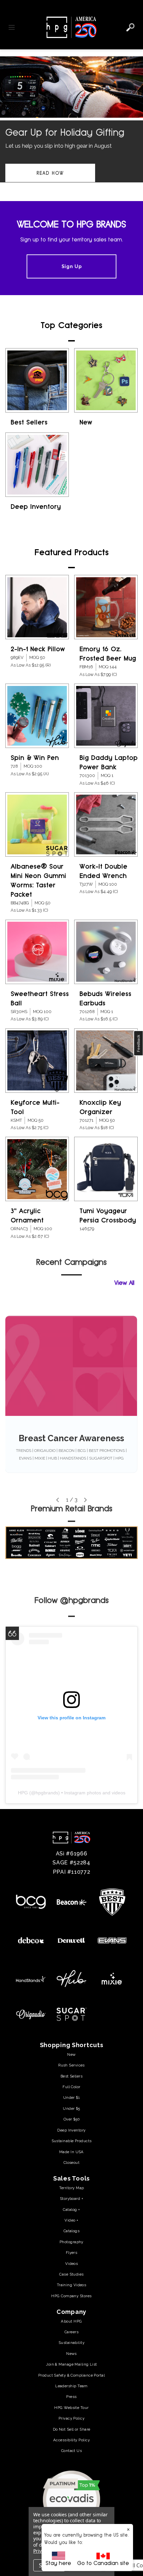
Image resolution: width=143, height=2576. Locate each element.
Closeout (72, 2163)
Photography (71, 2242)
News (71, 2354)
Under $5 (71, 2108)
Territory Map (72, 2188)
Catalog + (71, 2210)
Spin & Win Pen (35, 758)
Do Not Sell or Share (72, 2429)
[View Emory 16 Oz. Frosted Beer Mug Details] (106, 607)
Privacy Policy (71, 2418)
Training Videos (72, 2285)
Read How (50, 173)
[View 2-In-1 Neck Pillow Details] (37, 607)
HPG (23, 1793)
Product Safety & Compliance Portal (71, 2375)
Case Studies (71, 2274)
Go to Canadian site (103, 2563)
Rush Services (71, 2065)
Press (71, 2397)
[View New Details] (106, 380)
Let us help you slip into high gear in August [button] (59, 146)
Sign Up (72, 266)
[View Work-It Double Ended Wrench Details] (106, 824)
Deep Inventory (36, 507)
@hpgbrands (84, 1600)
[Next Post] (85, 1500)
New (86, 422)
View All (124, 1283)
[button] (71, 126)
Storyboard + (71, 2199)
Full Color (71, 2087)
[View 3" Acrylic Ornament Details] (37, 1169)
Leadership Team (71, 2386)
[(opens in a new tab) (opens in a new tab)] (72, 2499)
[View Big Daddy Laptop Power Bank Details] (106, 716)
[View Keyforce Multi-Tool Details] (37, 1061)
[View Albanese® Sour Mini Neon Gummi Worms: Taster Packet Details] (37, 824)
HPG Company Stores (71, 2296)
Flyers (72, 2253)
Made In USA (71, 2152)
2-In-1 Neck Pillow (38, 649)
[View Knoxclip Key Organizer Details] (106, 1061)
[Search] (130, 27)
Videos (72, 2264)
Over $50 (72, 2119)
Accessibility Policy (71, 2440)
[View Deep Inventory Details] (37, 465)
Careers (71, 2332)
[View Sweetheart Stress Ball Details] (37, 952)
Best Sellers (29, 422)
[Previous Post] (58, 1500)
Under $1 (72, 2097)
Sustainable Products (72, 2141)
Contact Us (71, 2451)
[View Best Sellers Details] (37, 380)
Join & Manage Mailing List (71, 2364)
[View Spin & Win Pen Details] (37, 716)
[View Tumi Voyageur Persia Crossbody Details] (106, 1169)
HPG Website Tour (71, 2408)
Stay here (58, 2563)
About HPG (71, 2321)
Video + (71, 2220)
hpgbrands (47, 1793)
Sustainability (71, 2343)
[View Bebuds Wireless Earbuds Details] (106, 952)
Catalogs (72, 2231)
